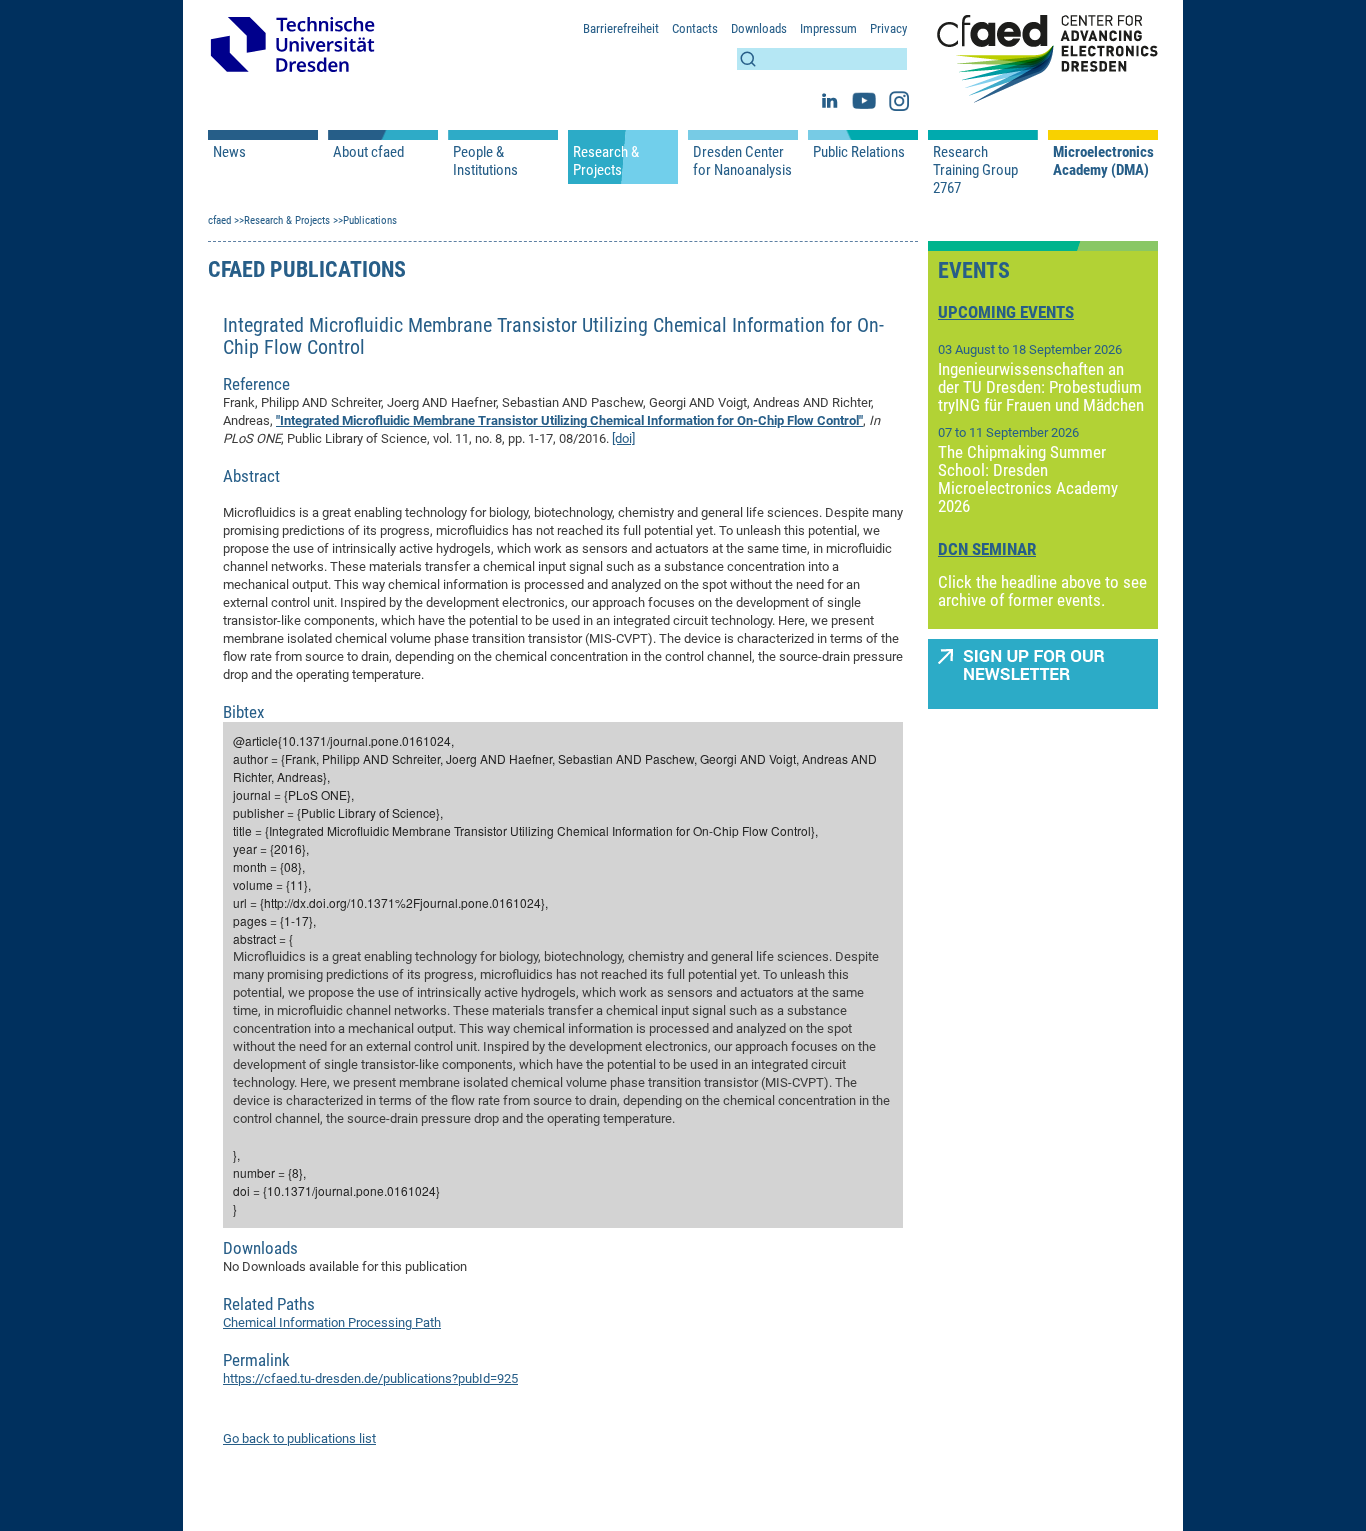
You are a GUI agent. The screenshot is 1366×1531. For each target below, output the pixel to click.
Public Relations (859, 152)
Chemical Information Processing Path (332, 1322)
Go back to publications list (299, 1438)
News (229, 152)
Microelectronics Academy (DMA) (1103, 161)
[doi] (623, 438)
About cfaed (368, 152)
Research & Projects (606, 161)
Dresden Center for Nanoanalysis (742, 161)
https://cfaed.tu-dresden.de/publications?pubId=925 (370, 1378)
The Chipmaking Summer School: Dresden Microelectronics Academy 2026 (1028, 479)
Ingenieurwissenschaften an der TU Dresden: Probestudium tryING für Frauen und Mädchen (1041, 387)
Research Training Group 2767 (975, 170)
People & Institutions (485, 161)
